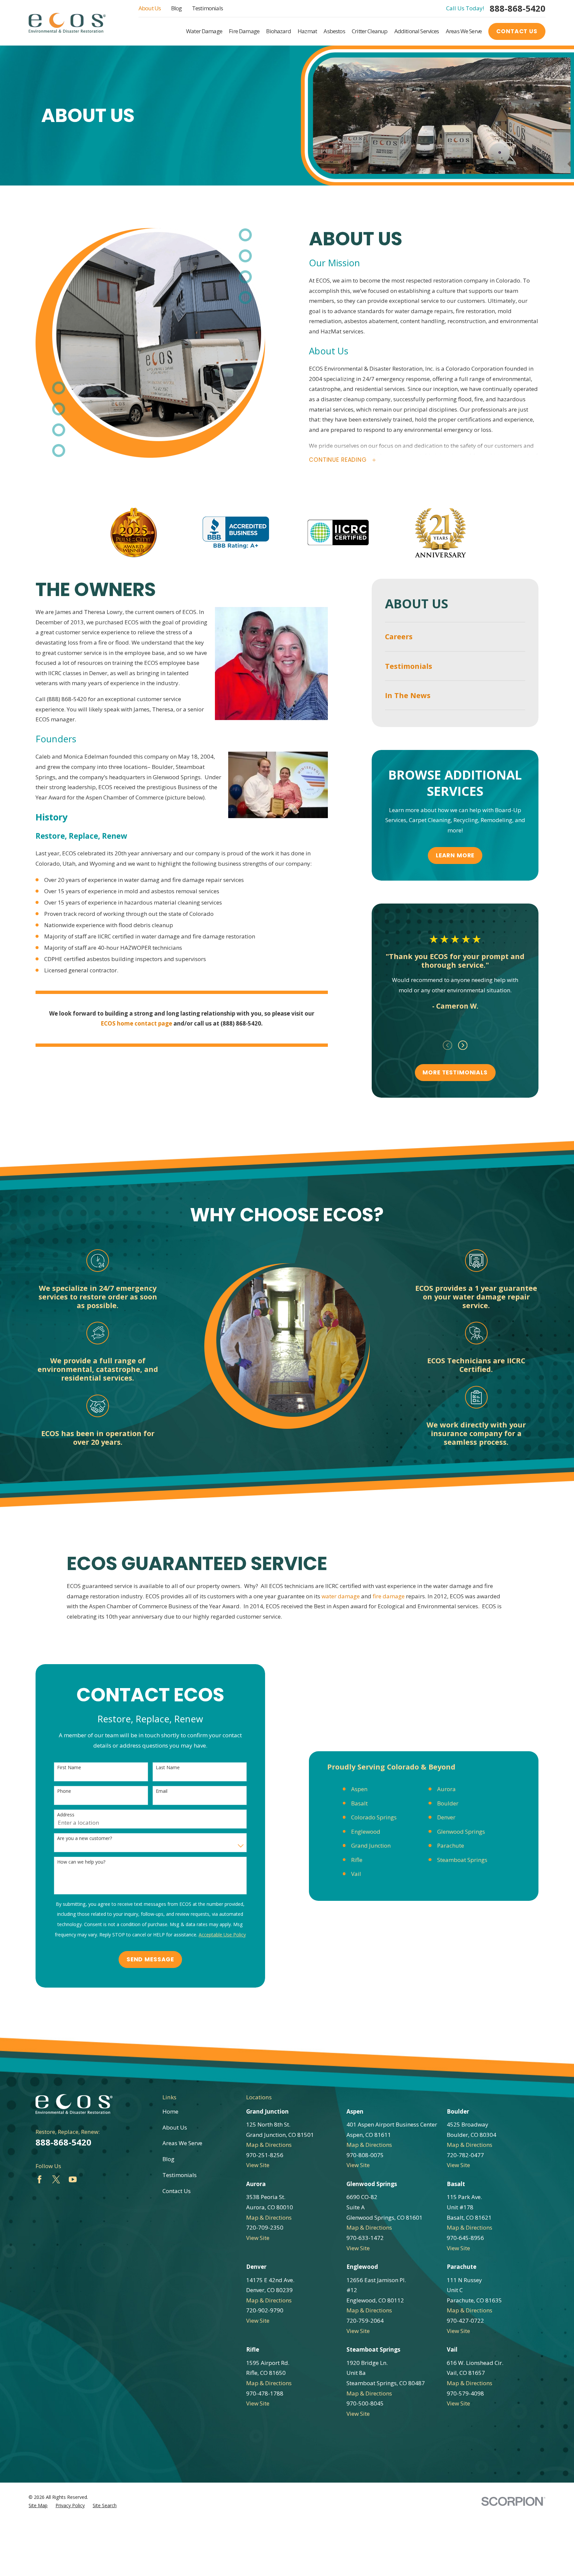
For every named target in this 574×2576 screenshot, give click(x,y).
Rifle (357, 1860)
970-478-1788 (265, 2393)
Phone (64, 1791)
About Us (150, 8)
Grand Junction (371, 1845)
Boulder (448, 1803)
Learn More (455, 855)
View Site (258, 2165)
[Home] (67, 23)
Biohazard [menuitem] (278, 31)
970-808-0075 (365, 2155)
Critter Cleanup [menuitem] (370, 31)
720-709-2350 (265, 2227)
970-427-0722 (465, 2321)
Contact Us (517, 31)
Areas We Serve (182, 2143)
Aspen (359, 1789)
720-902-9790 (265, 2310)
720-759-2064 (365, 2321)
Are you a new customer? (85, 1839)
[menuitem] (455, 637)
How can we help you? (81, 1862)
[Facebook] (40, 2179)
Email (162, 1791)
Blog (177, 8)
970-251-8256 (265, 2155)
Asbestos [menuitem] (334, 31)
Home (170, 2111)
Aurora (446, 1789)
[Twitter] (56, 2179)
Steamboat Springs (462, 1860)
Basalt (359, 1803)
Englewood (366, 1832)
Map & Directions (269, 2145)
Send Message (150, 1959)
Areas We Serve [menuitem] (464, 31)
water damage (341, 1596)
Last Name (168, 1768)
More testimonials (455, 1072)
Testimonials (207, 8)
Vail (356, 1874)
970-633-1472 (365, 2238)
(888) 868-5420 (67, 699)
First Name (69, 1768)
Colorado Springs (374, 1817)
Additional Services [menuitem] (417, 31)
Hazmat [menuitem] (307, 31)
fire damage (389, 1596)
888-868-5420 (518, 9)
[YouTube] (73, 2179)
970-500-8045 (365, 2403)
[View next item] (463, 1045)
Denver (446, 1817)
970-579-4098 (465, 2393)
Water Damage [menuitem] (204, 31)
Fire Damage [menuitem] (244, 31)
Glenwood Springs (461, 1832)
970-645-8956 (465, 2238)
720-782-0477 (465, 2155)
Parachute (451, 1845)
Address (66, 1815)
